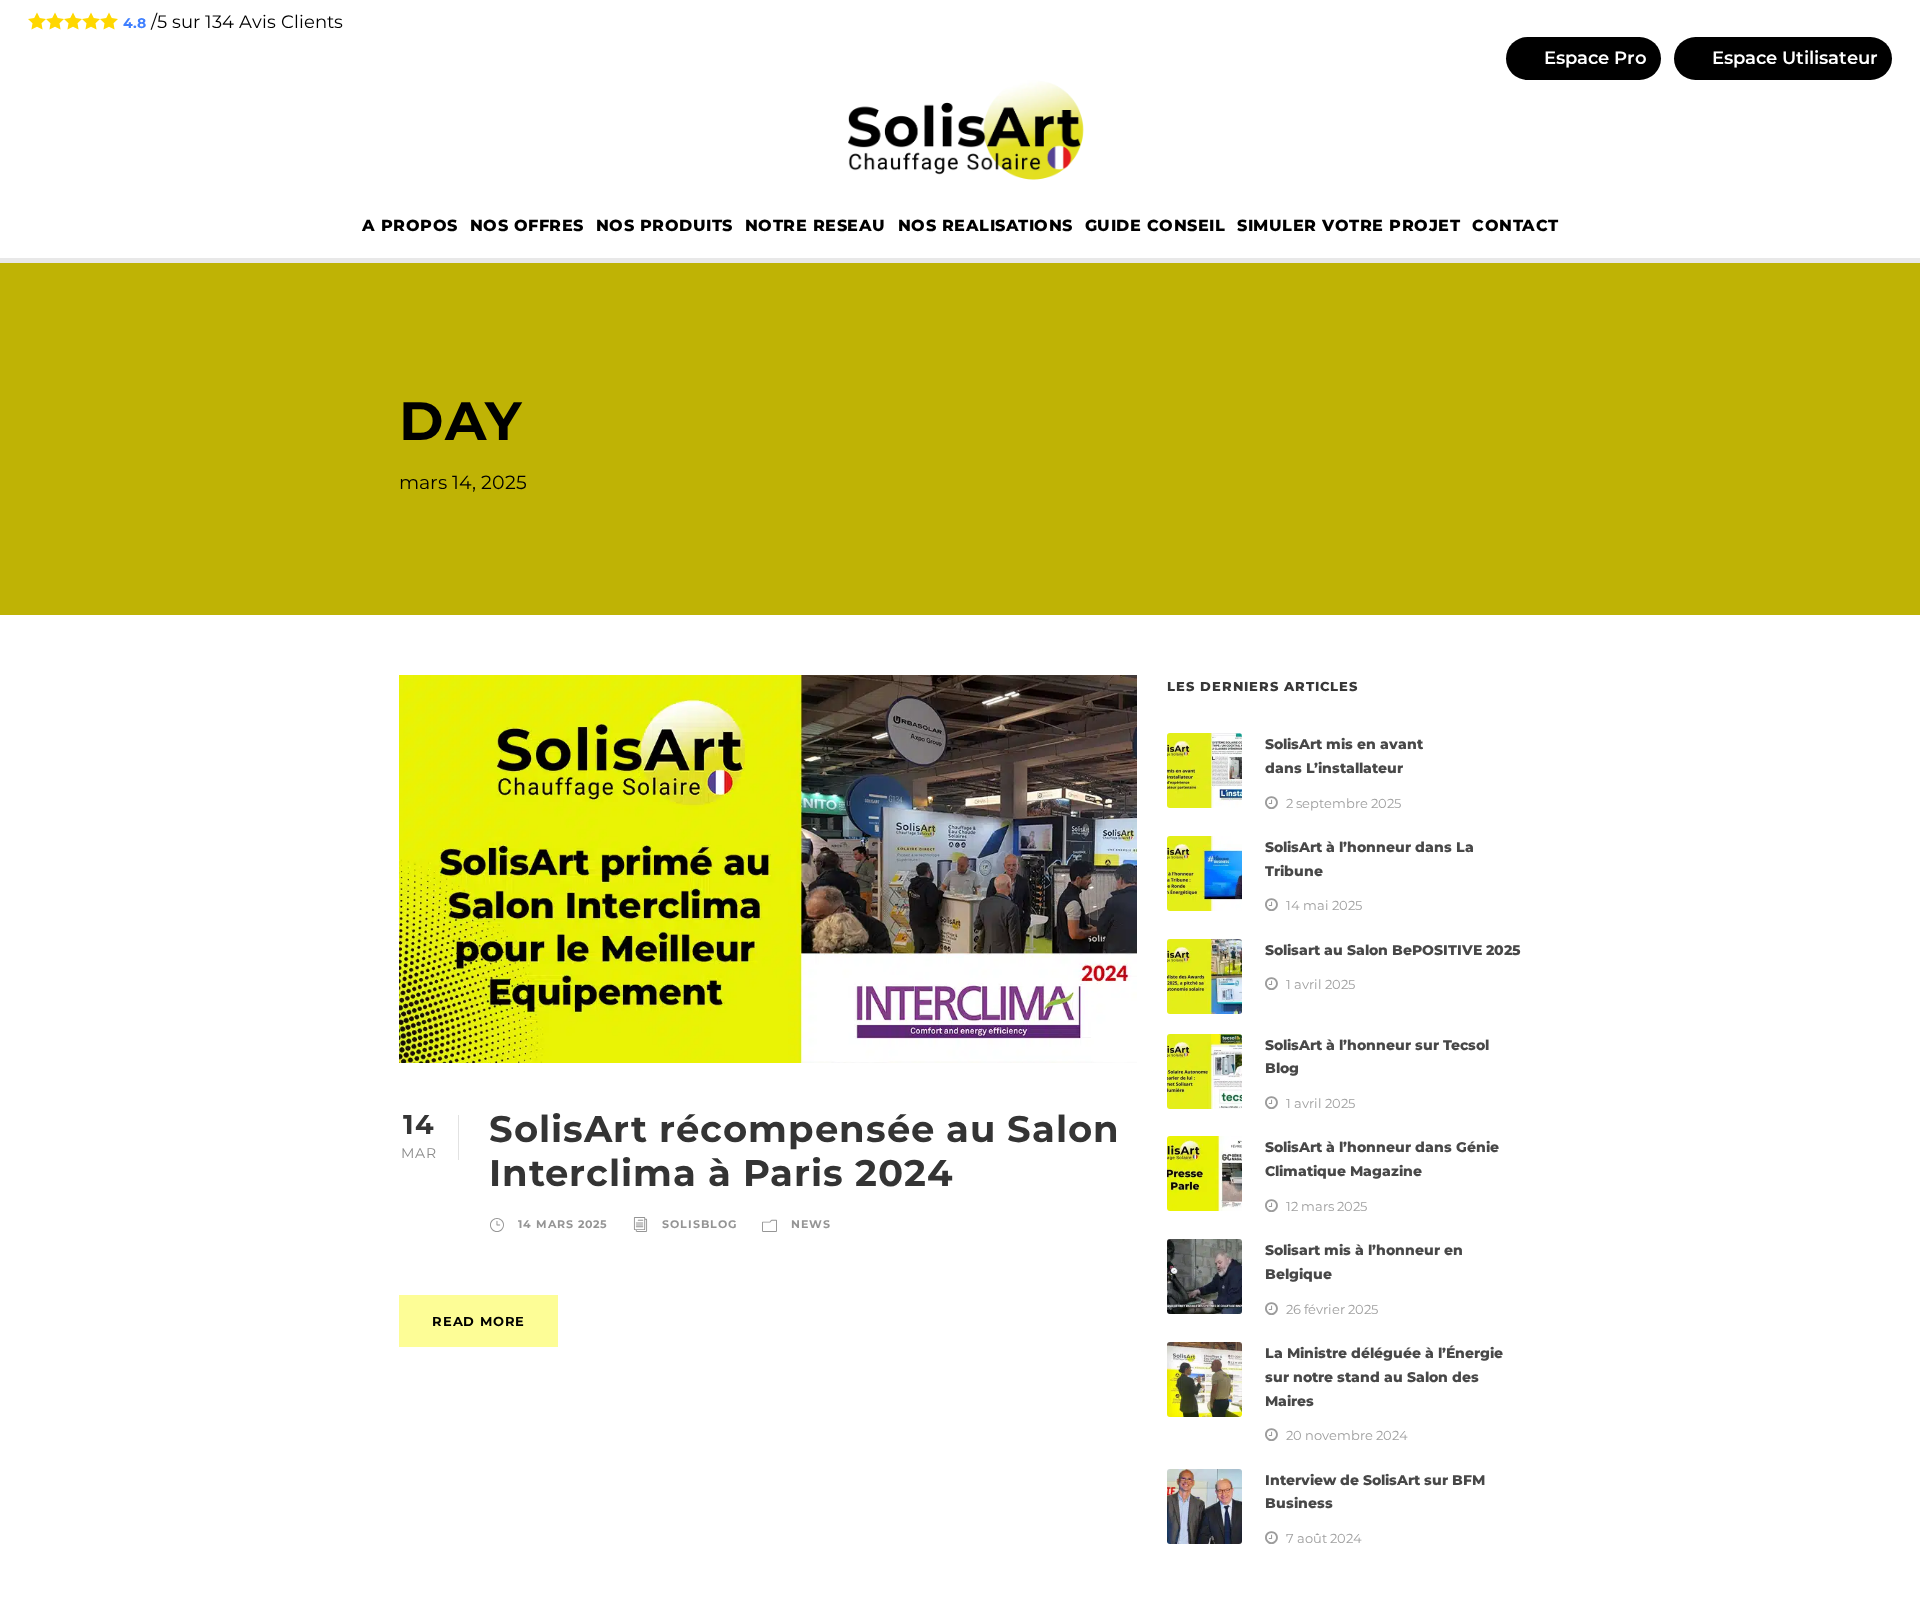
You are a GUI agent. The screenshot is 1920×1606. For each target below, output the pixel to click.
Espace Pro (1593, 58)
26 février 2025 (1332, 1309)
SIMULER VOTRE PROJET (1348, 225)
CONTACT (1515, 225)
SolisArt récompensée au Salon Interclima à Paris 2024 (804, 1150)
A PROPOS (410, 225)
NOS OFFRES (527, 225)
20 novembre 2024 (1347, 1435)
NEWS (811, 1224)
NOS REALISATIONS (985, 225)
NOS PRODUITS (664, 225)
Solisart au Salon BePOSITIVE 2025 (1393, 950)
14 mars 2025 (563, 1224)
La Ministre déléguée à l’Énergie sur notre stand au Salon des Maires (1384, 1377)
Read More (478, 1321)
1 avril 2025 (1320, 984)
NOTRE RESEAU (815, 225)
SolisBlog (699, 1224)
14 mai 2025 (1324, 905)
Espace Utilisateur (1792, 58)
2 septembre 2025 (1343, 803)
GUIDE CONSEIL (1155, 225)
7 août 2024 (1324, 1538)
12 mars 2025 (1326, 1206)
